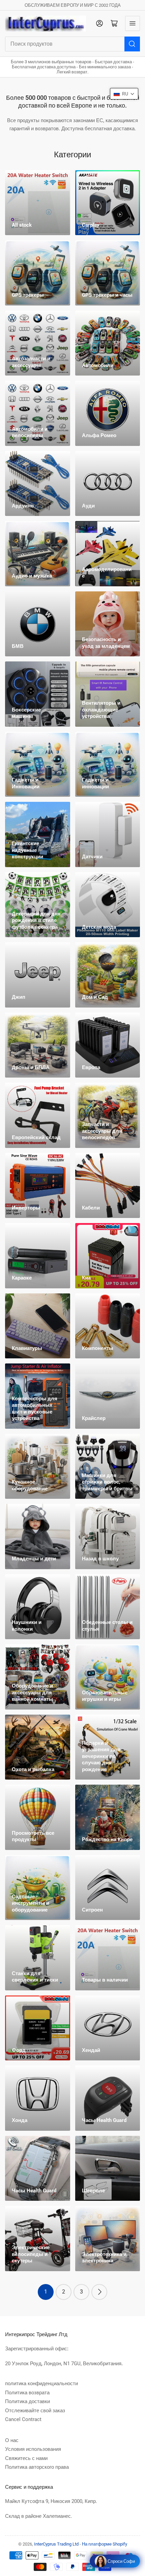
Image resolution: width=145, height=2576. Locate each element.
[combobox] (72, 44)
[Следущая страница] (99, 2292)
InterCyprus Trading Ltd (56, 2544)
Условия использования (33, 2449)
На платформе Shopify (105, 2544)
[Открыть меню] (133, 23)
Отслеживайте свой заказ (35, 2411)
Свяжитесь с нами (26, 2458)
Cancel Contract (23, 2419)
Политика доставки (27, 2401)
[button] (124, 94)
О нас (12, 2440)
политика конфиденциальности (41, 2383)
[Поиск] (132, 44)
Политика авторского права (37, 2467)
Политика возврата (27, 2393)
